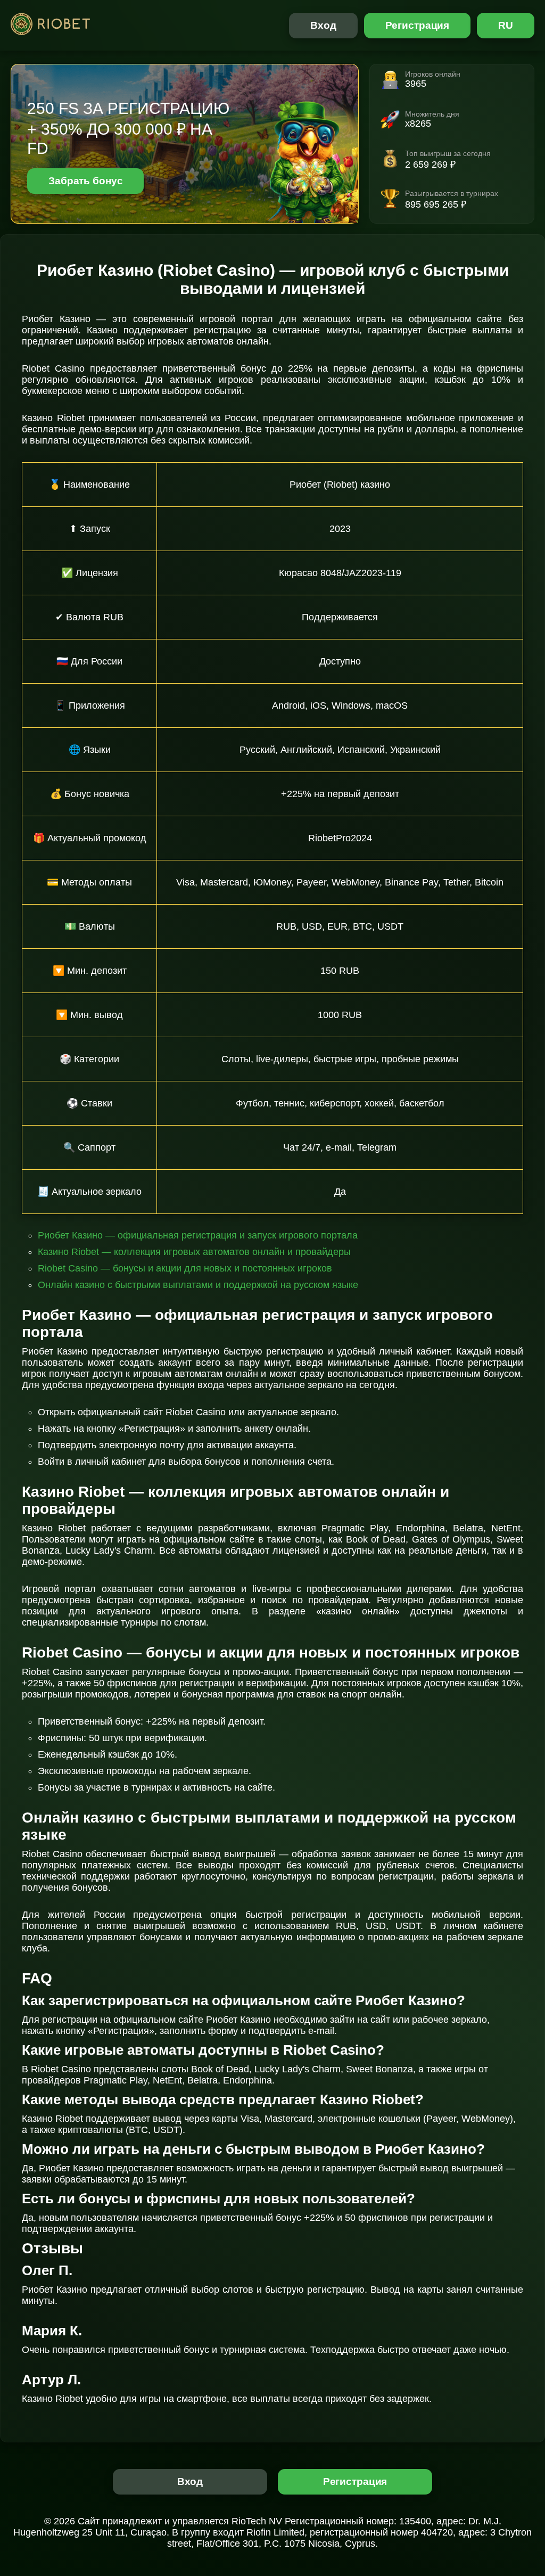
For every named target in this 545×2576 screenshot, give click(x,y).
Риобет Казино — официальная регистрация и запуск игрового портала (198, 1235)
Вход (323, 25)
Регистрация (418, 25)
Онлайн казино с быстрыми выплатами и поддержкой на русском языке (198, 1285)
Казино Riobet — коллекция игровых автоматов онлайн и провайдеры (194, 1252)
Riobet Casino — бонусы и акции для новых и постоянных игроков (185, 1268)
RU (506, 25)
